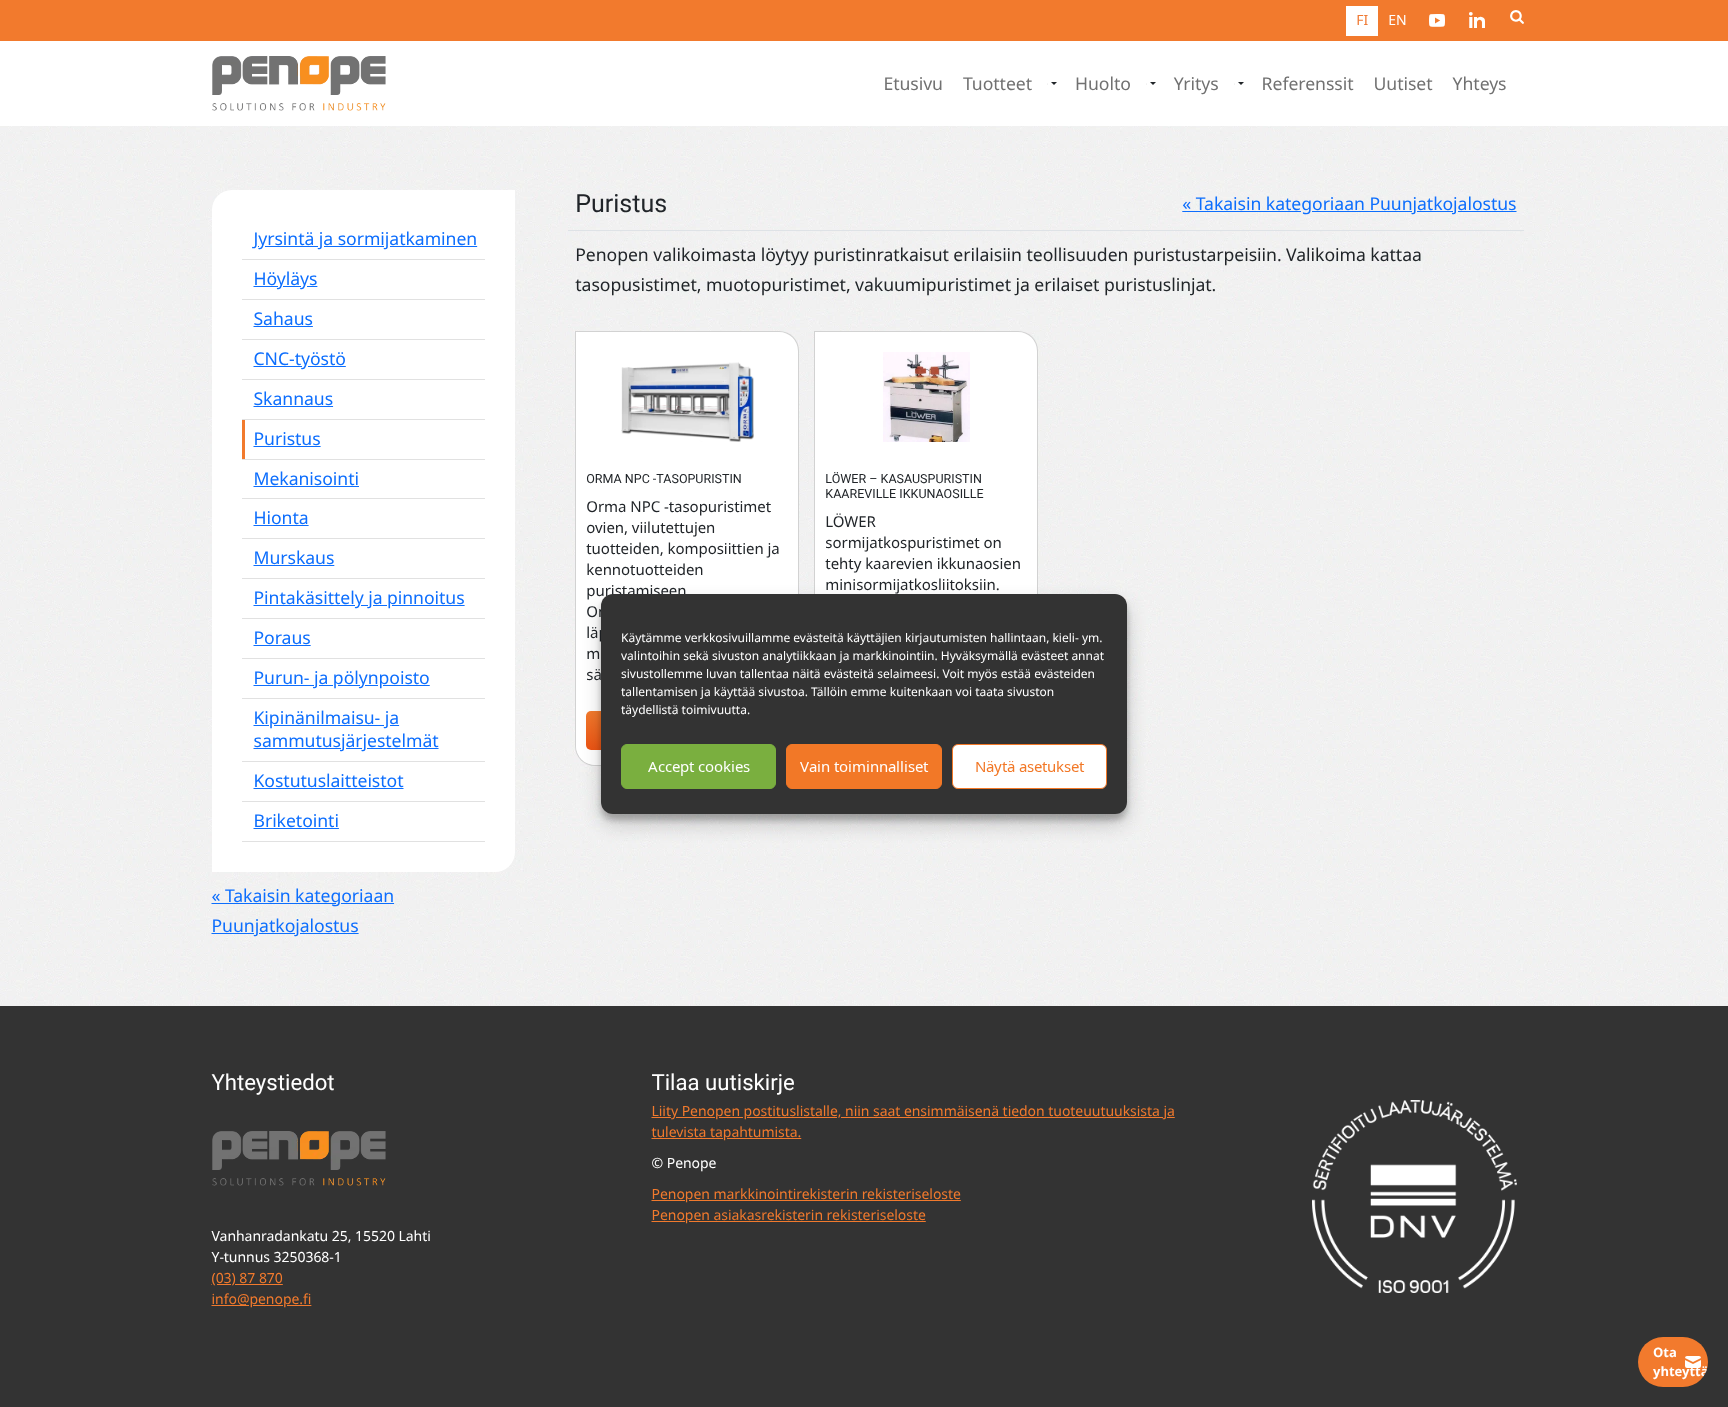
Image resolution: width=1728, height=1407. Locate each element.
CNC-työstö (300, 359)
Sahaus (283, 319)
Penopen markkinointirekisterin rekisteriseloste (806, 1194)
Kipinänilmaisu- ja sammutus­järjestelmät (346, 729)
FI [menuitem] (1362, 20)
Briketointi (296, 821)
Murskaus (294, 558)
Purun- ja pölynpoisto (342, 678)
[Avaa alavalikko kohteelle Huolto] (1151, 84)
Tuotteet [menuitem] (997, 84)
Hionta (281, 518)
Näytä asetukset (1029, 766)
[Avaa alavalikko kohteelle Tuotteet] (1052, 84)
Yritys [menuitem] (1196, 84)
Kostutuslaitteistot (329, 781)
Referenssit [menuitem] (1308, 84)
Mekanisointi (307, 479)
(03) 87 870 (247, 1278)
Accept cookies (699, 766)
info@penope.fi (262, 1299)
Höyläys (286, 279)
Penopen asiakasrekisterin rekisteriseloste (789, 1215)
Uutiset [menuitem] (1403, 84)
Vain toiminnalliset (864, 766)
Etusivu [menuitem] (913, 84)
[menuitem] (1437, 20)
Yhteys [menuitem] (1480, 84)
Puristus (287, 439)
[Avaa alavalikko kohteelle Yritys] (1239, 84)
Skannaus (294, 399)
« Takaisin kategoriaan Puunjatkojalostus (1349, 204)
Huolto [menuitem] (1103, 84)
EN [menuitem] (1397, 20)
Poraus (282, 638)
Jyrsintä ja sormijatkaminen (366, 239)
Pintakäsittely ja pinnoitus (359, 598)
